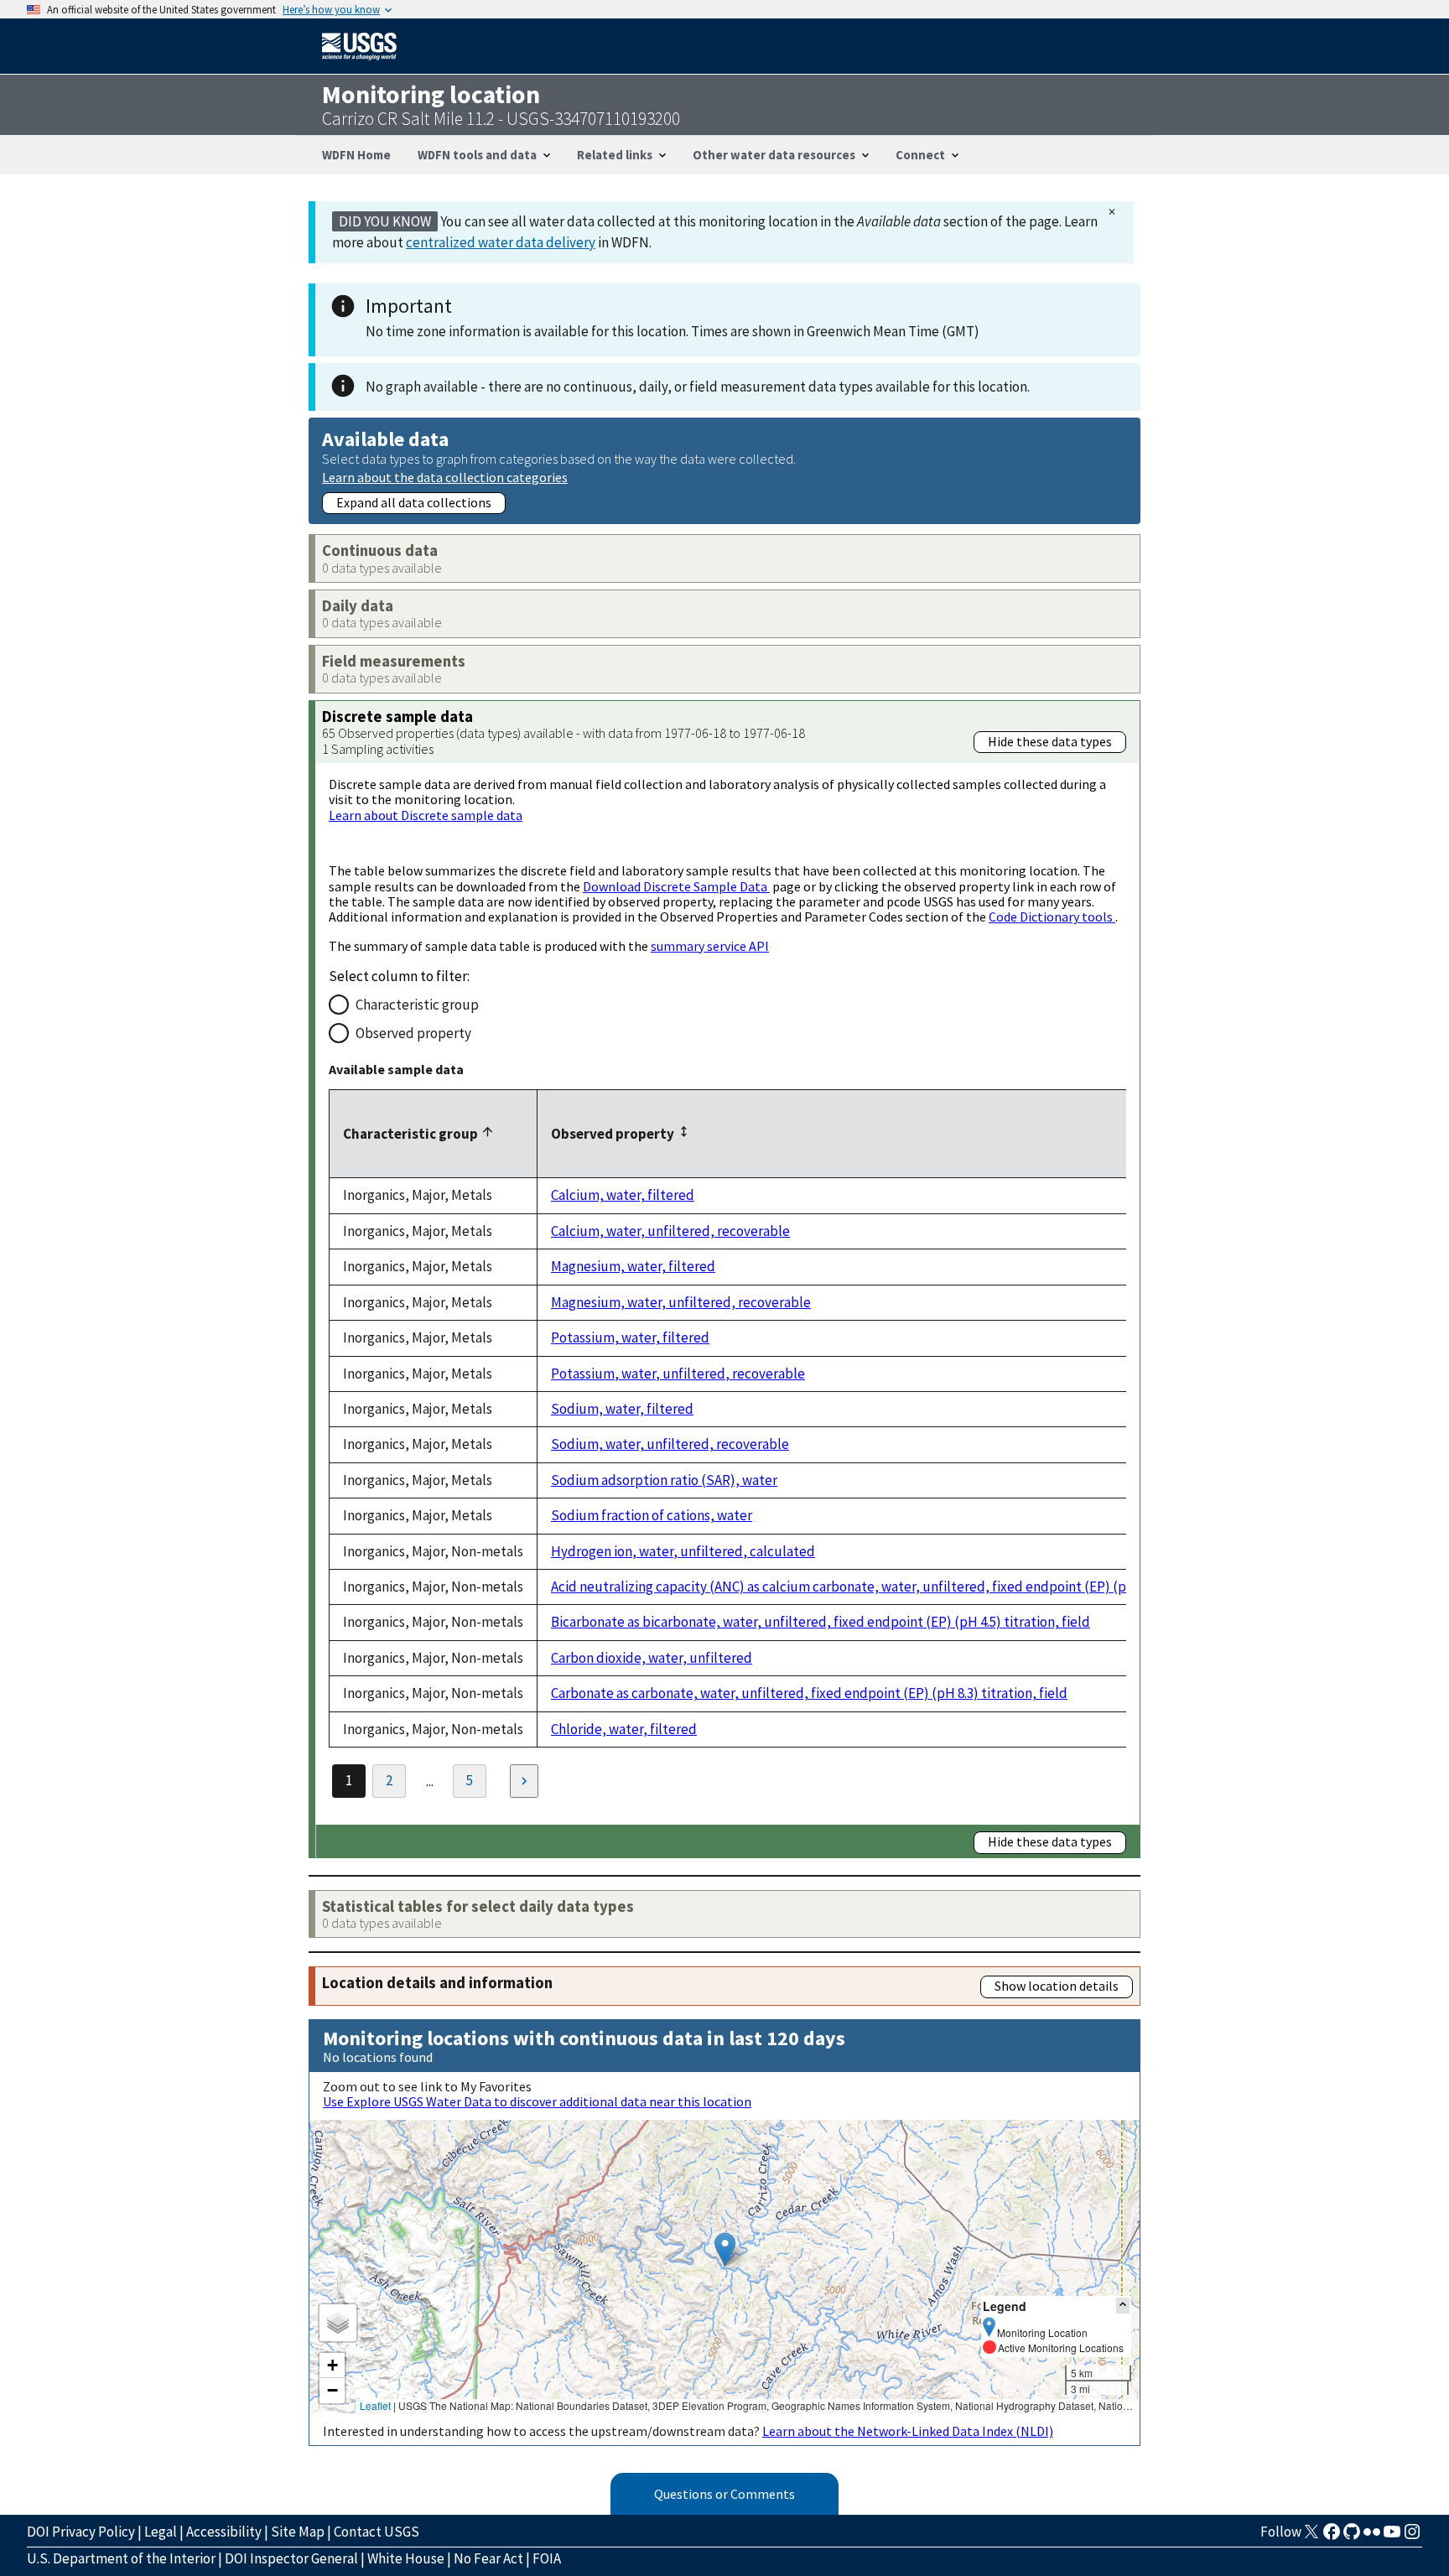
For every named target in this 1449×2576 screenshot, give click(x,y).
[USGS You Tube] (1392, 2537)
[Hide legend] (1123, 2306)
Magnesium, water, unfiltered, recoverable (681, 1302)
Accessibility (224, 2532)
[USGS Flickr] (1372, 2537)
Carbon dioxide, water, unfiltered (652, 1658)
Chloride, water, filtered (624, 1729)
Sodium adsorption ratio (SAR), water (664, 1480)
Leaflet (375, 2405)
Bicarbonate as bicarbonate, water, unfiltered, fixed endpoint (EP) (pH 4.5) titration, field (821, 1622)
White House (406, 2558)
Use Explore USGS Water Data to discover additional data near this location (537, 2101)
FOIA (547, 2558)
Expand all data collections (414, 502)
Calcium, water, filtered (623, 1195)
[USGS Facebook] (1332, 2537)
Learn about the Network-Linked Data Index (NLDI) (908, 2431)
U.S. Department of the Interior (121, 2558)
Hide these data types (1050, 741)
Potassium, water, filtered (630, 1337)
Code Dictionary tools (1052, 917)
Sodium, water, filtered (622, 1409)
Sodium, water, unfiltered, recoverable (670, 1444)
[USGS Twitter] (1311, 2537)
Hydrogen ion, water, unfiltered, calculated (683, 1551)
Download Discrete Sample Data (676, 886)
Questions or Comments (724, 2494)
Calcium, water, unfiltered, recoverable (670, 1231)
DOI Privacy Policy (81, 2532)
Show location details (1057, 1986)
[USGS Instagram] (1412, 2537)
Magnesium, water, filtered (633, 1266)
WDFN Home (356, 155)
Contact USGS (377, 2532)
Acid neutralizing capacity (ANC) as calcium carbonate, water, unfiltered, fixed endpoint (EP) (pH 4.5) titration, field (900, 1587)
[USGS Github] (1352, 2537)
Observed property (413, 1033)
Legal (161, 2532)
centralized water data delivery (501, 242)
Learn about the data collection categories (445, 477)
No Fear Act (488, 2558)
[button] (725, 2249)
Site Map (298, 2532)
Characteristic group (417, 1005)
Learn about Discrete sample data (426, 815)
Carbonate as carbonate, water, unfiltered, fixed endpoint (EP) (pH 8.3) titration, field (809, 1693)
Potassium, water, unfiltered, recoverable (678, 1374)
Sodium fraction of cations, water (652, 1515)
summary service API (710, 946)
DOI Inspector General (291, 2558)
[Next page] (524, 1781)
